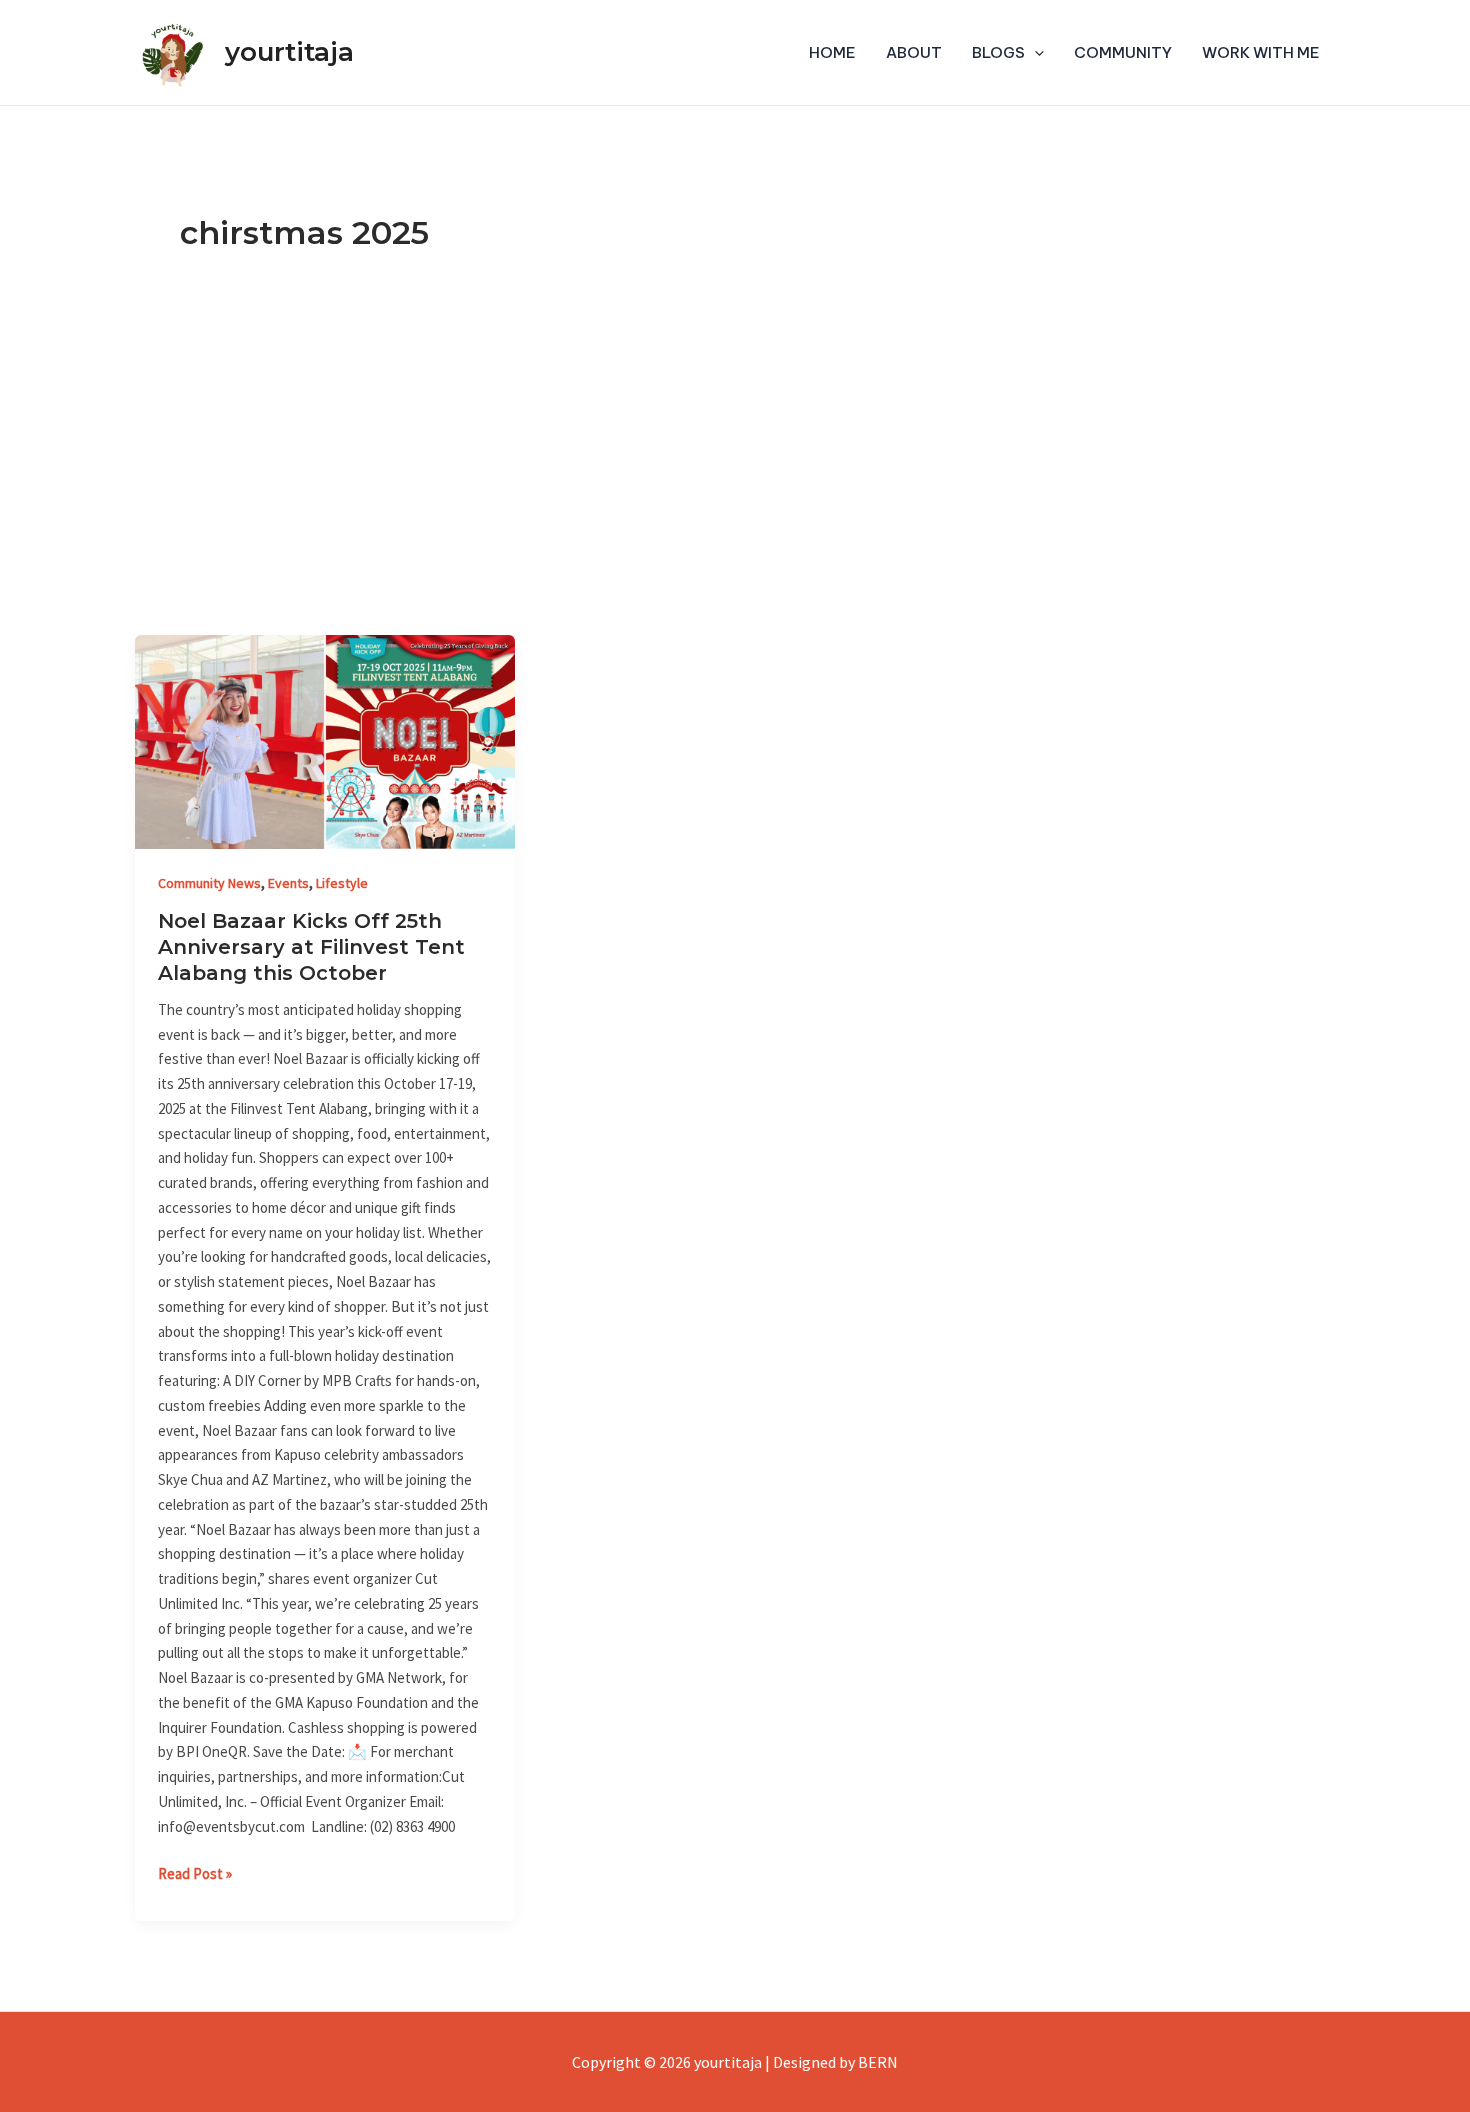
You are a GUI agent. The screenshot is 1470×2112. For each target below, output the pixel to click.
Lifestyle (342, 883)
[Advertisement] (735, 485)
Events (288, 883)
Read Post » (195, 1872)
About (914, 52)
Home (832, 52)
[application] (1034, 53)
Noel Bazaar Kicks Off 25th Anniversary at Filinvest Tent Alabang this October (311, 947)
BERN (878, 2062)
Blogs (998, 52)
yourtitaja (289, 52)
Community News (209, 883)
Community (1123, 52)
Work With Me (1261, 52)
